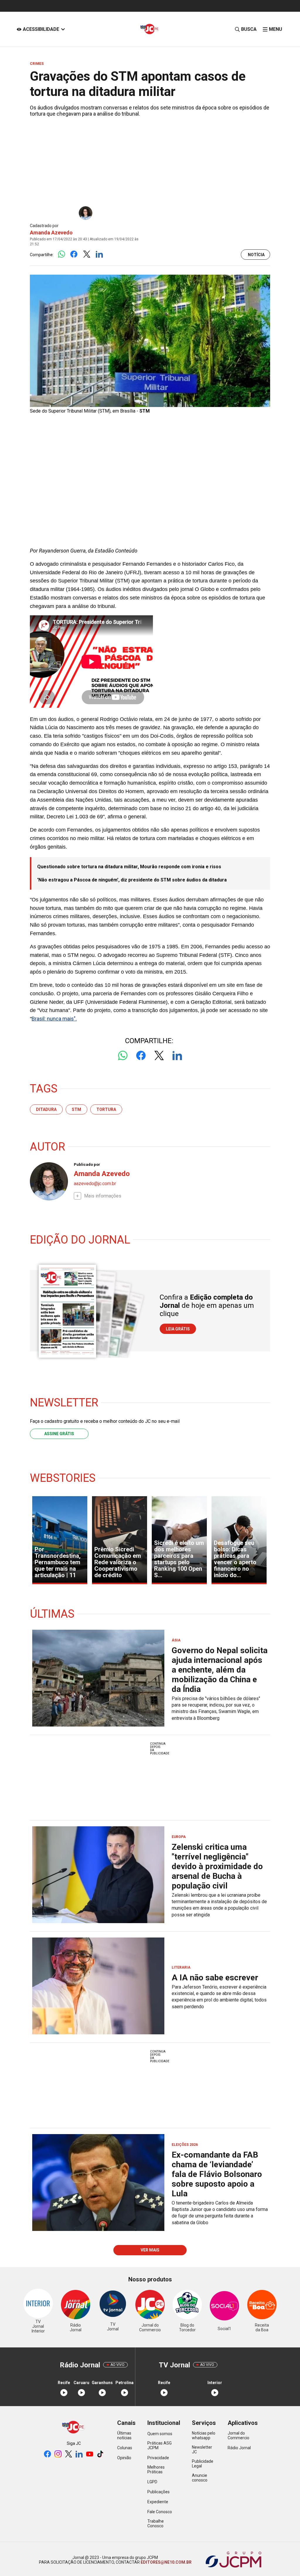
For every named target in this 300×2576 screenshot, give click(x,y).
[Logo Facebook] (74, 255)
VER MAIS (150, 2250)
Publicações (158, 2492)
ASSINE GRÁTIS (59, 1434)
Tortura (106, 1109)
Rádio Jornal (239, 2448)
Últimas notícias (124, 2435)
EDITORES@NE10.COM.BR (166, 2562)
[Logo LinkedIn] (99, 255)
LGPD (152, 2482)
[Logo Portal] (150, 29)
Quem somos (160, 2434)
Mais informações (103, 1196)
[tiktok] (100, 2454)
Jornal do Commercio (238, 2435)
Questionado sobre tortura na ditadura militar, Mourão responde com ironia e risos (129, 867)
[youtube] (90, 2454)
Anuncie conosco (200, 2478)
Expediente (158, 2502)
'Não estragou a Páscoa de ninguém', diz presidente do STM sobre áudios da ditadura (132, 880)
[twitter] (69, 2454)
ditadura (46, 1109)
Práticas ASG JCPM (160, 2445)
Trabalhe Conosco (156, 2523)
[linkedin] (79, 2454)
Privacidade (158, 2458)
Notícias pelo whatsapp (204, 2435)
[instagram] (58, 2454)
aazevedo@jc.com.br (95, 1184)
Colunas (125, 2448)
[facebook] (47, 2454)
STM (76, 1109)
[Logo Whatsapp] (61, 255)
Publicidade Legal (203, 2464)
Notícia (256, 255)
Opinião (124, 2458)
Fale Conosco (160, 2512)
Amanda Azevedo (51, 233)
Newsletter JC (202, 2450)
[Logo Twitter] (87, 255)
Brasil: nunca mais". (54, 1019)
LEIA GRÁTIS (178, 1329)
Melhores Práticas (156, 2469)
